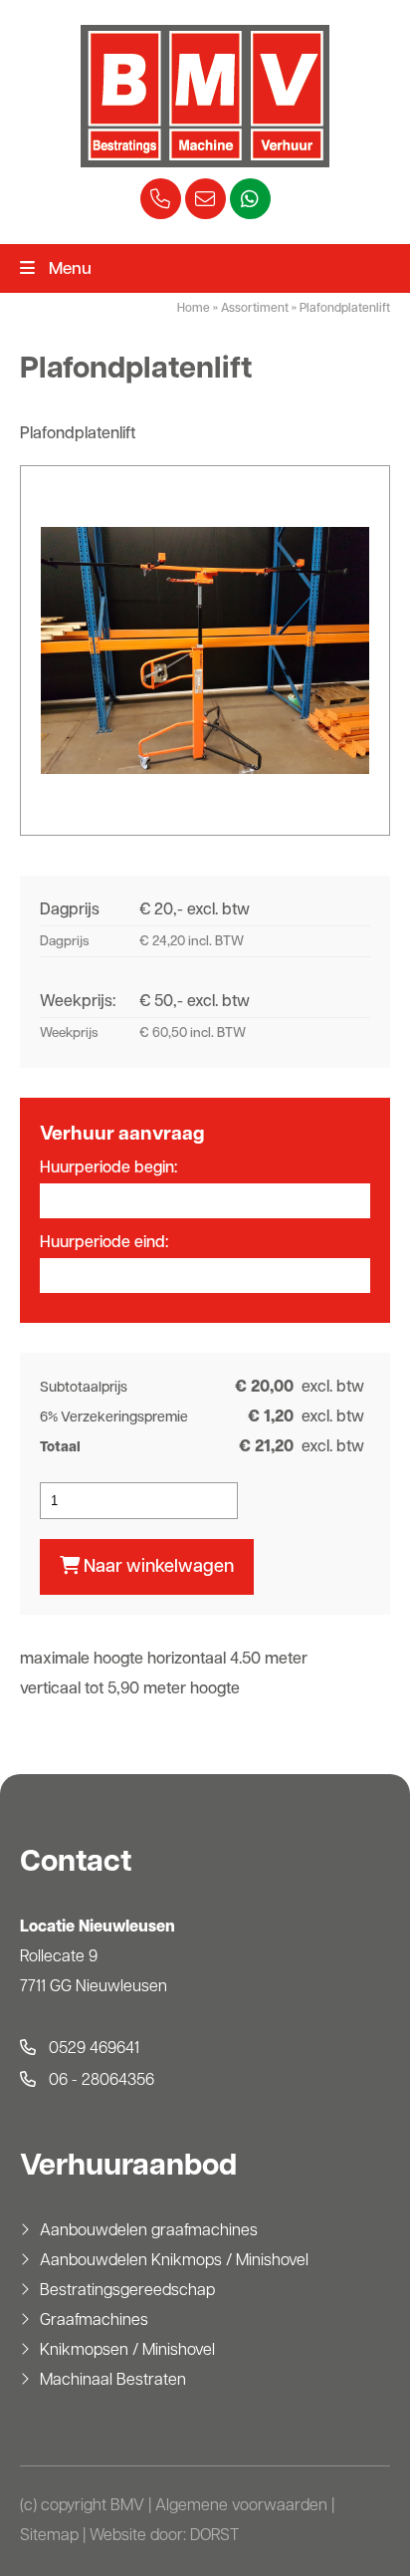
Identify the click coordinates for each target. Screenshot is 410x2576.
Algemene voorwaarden (241, 2506)
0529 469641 (92, 2049)
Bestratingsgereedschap (127, 2291)
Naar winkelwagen (157, 1568)
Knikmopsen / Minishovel (127, 2351)
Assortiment (255, 309)
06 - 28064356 (100, 2081)
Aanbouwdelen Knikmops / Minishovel (174, 2261)
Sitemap (49, 2536)
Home (194, 309)
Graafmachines (94, 2321)
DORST (214, 2536)
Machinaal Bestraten (113, 2381)
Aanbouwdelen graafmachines (149, 2231)
